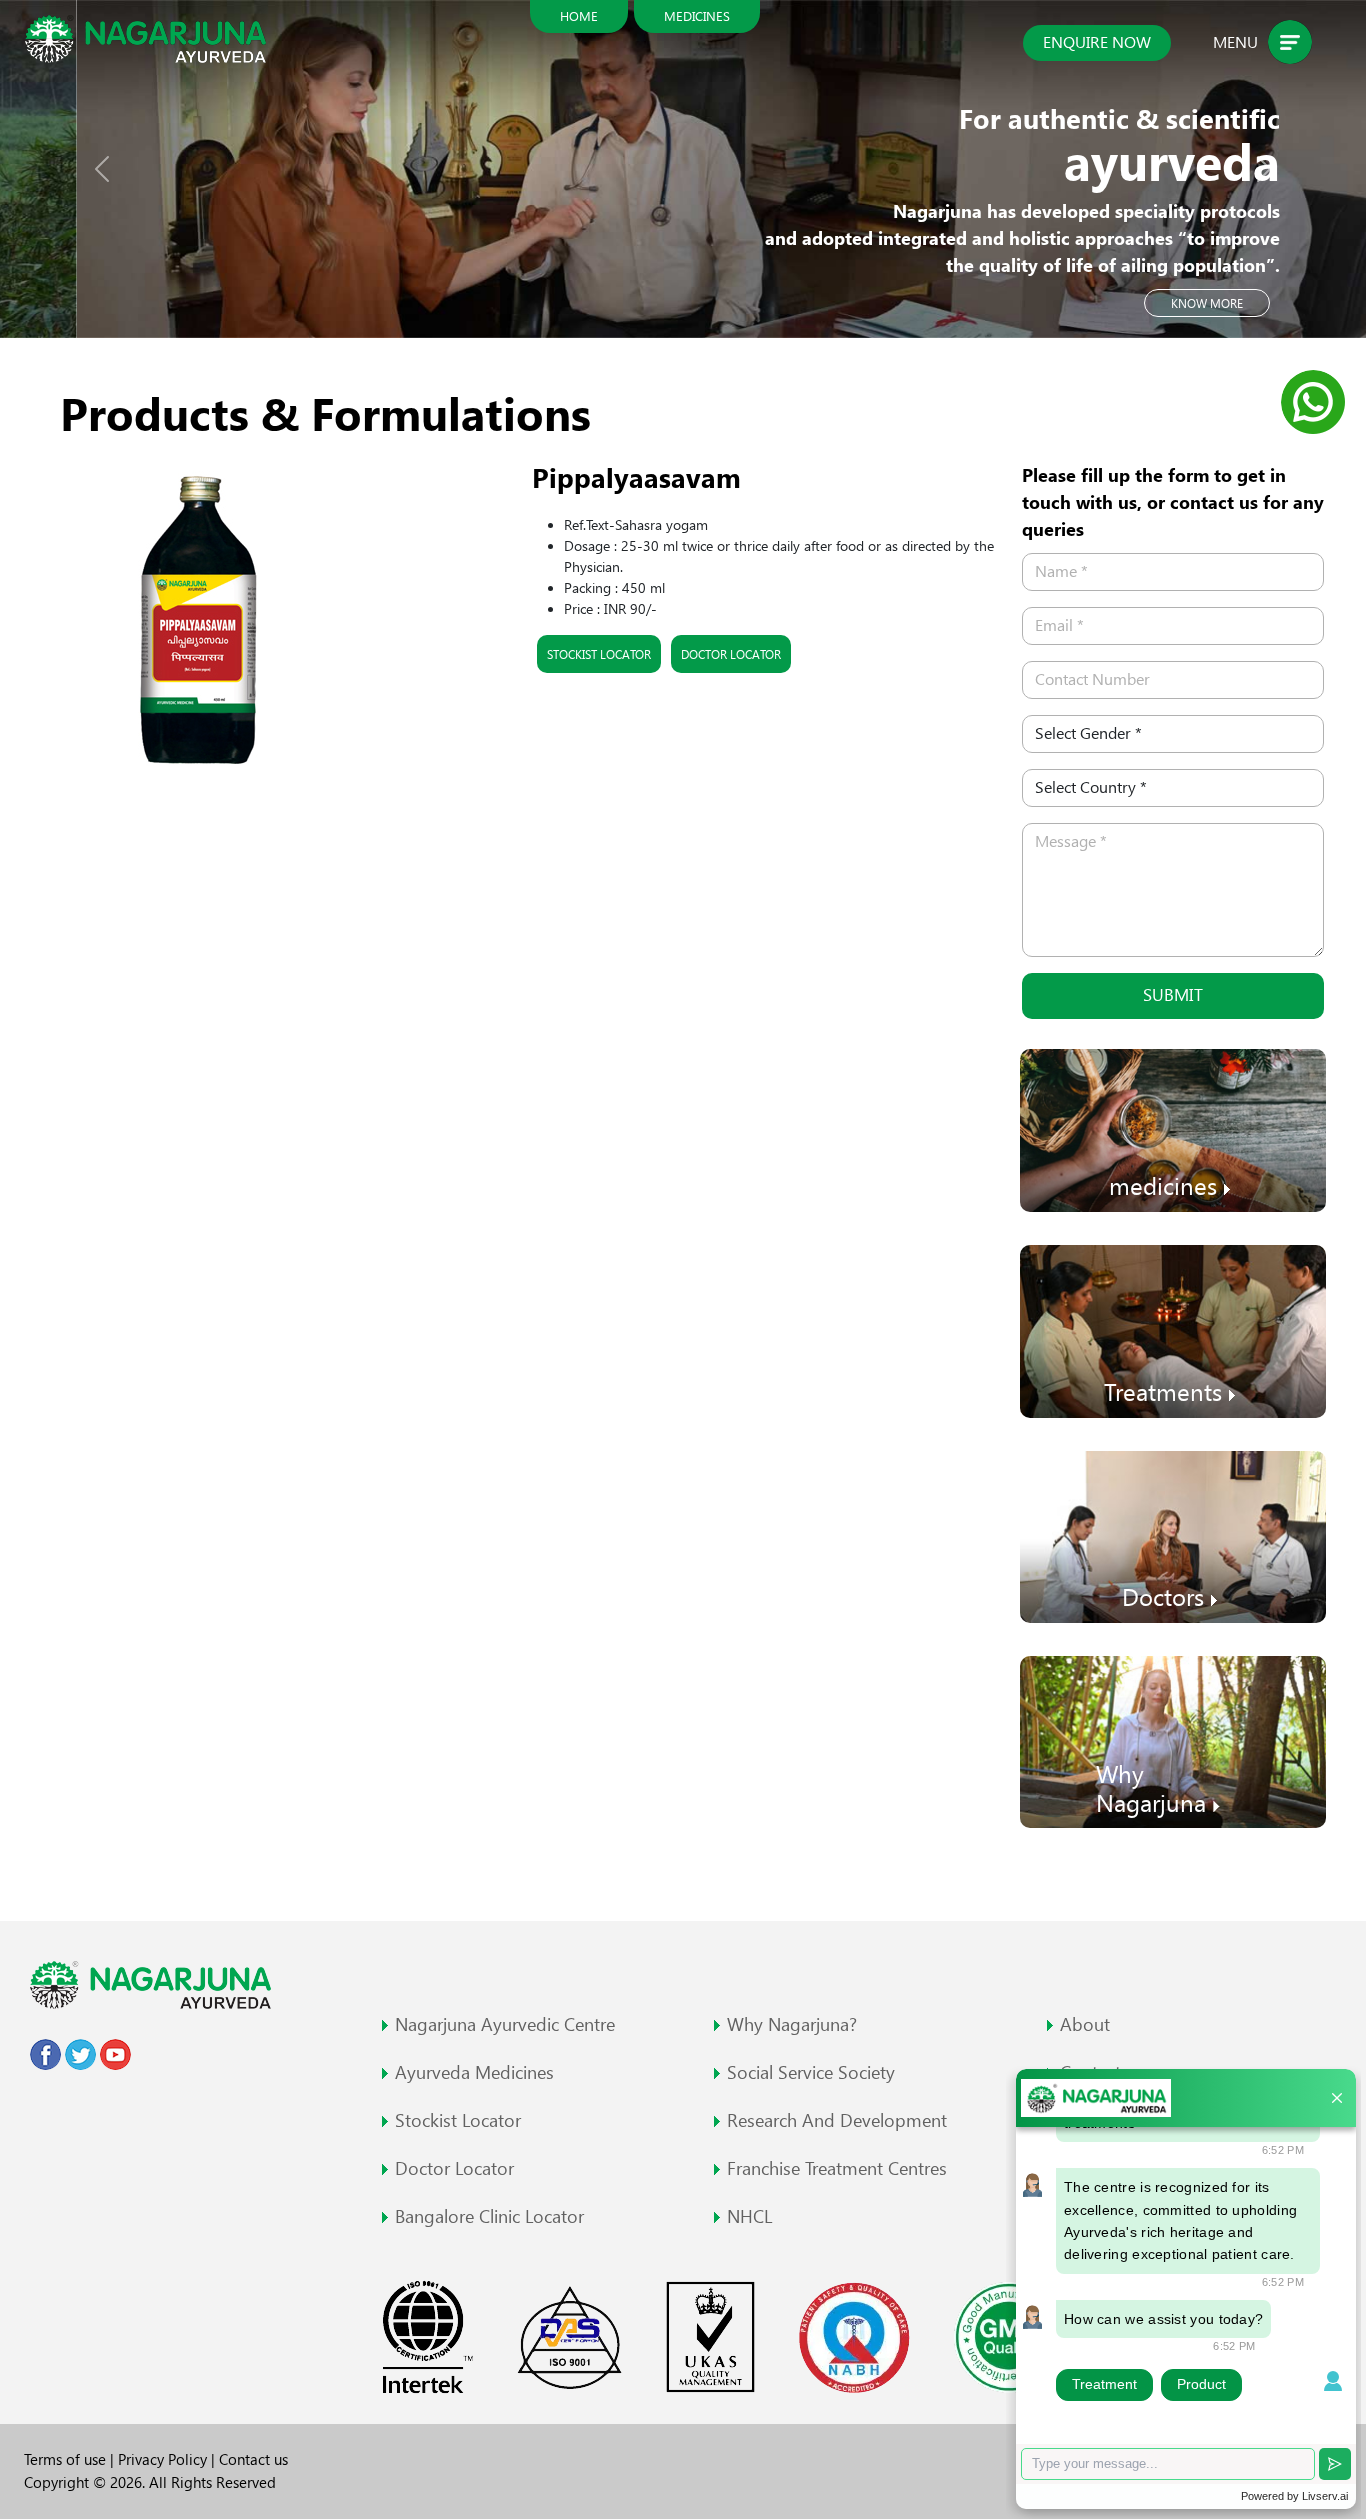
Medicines (697, 16)
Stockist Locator (599, 654)
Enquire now (1097, 42)
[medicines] (1173, 1128)
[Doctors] (1173, 1534)
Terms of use (67, 2459)
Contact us (253, 2459)
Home (579, 16)
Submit (1173, 995)
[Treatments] (1173, 1329)
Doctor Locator (731, 654)
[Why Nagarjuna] (1173, 1740)
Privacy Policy (164, 2459)
